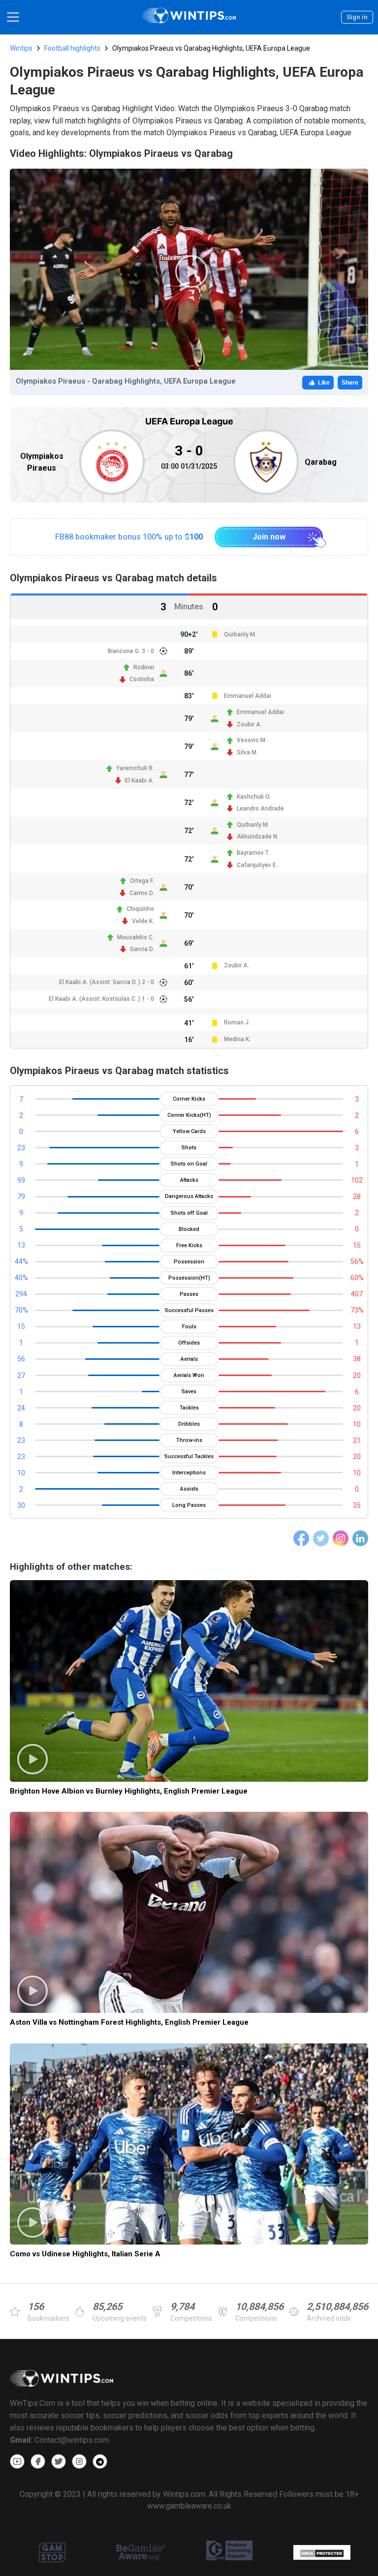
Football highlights (72, 48)
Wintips (21, 48)
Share (350, 383)
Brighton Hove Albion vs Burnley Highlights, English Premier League (129, 1791)
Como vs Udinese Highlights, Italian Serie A (85, 2254)
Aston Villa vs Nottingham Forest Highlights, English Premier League (129, 2022)
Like (324, 383)
